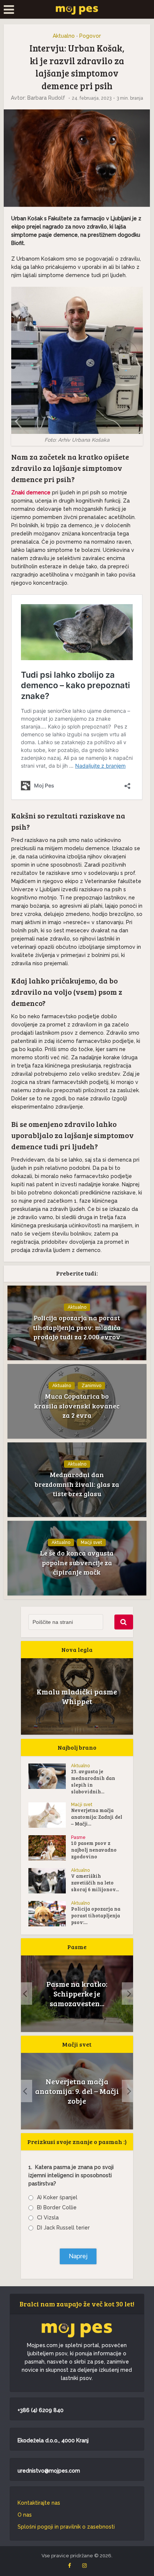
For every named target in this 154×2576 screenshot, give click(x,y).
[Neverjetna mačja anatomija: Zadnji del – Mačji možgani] (50, 1815)
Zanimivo (91, 1386)
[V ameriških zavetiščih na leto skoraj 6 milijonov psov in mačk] (50, 1881)
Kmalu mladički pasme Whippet (77, 1696)
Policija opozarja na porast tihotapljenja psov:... (96, 1915)
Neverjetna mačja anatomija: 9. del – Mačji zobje (77, 2091)
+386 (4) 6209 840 (41, 2410)
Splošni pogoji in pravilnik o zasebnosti (66, 2527)
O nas (25, 2515)
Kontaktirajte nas (39, 2503)
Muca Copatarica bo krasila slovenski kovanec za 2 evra (77, 1405)
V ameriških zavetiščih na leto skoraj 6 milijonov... (95, 1883)
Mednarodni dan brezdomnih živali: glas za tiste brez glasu (77, 1484)
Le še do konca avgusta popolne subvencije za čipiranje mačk (77, 1562)
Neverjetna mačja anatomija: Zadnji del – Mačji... (97, 1817)
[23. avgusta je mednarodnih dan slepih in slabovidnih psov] (50, 1776)
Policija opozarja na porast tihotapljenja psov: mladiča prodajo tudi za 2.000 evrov (77, 1327)
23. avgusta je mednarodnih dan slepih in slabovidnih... (93, 1781)
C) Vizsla (48, 2218)
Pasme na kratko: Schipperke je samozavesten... (77, 1994)
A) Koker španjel (57, 2197)
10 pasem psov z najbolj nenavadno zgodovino (94, 1850)
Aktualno (64, 36)
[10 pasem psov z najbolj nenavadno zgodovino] (50, 1848)
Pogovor (90, 36)
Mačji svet (91, 1542)
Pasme (78, 1837)
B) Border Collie (57, 2207)
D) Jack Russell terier (63, 2228)
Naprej (78, 2256)
